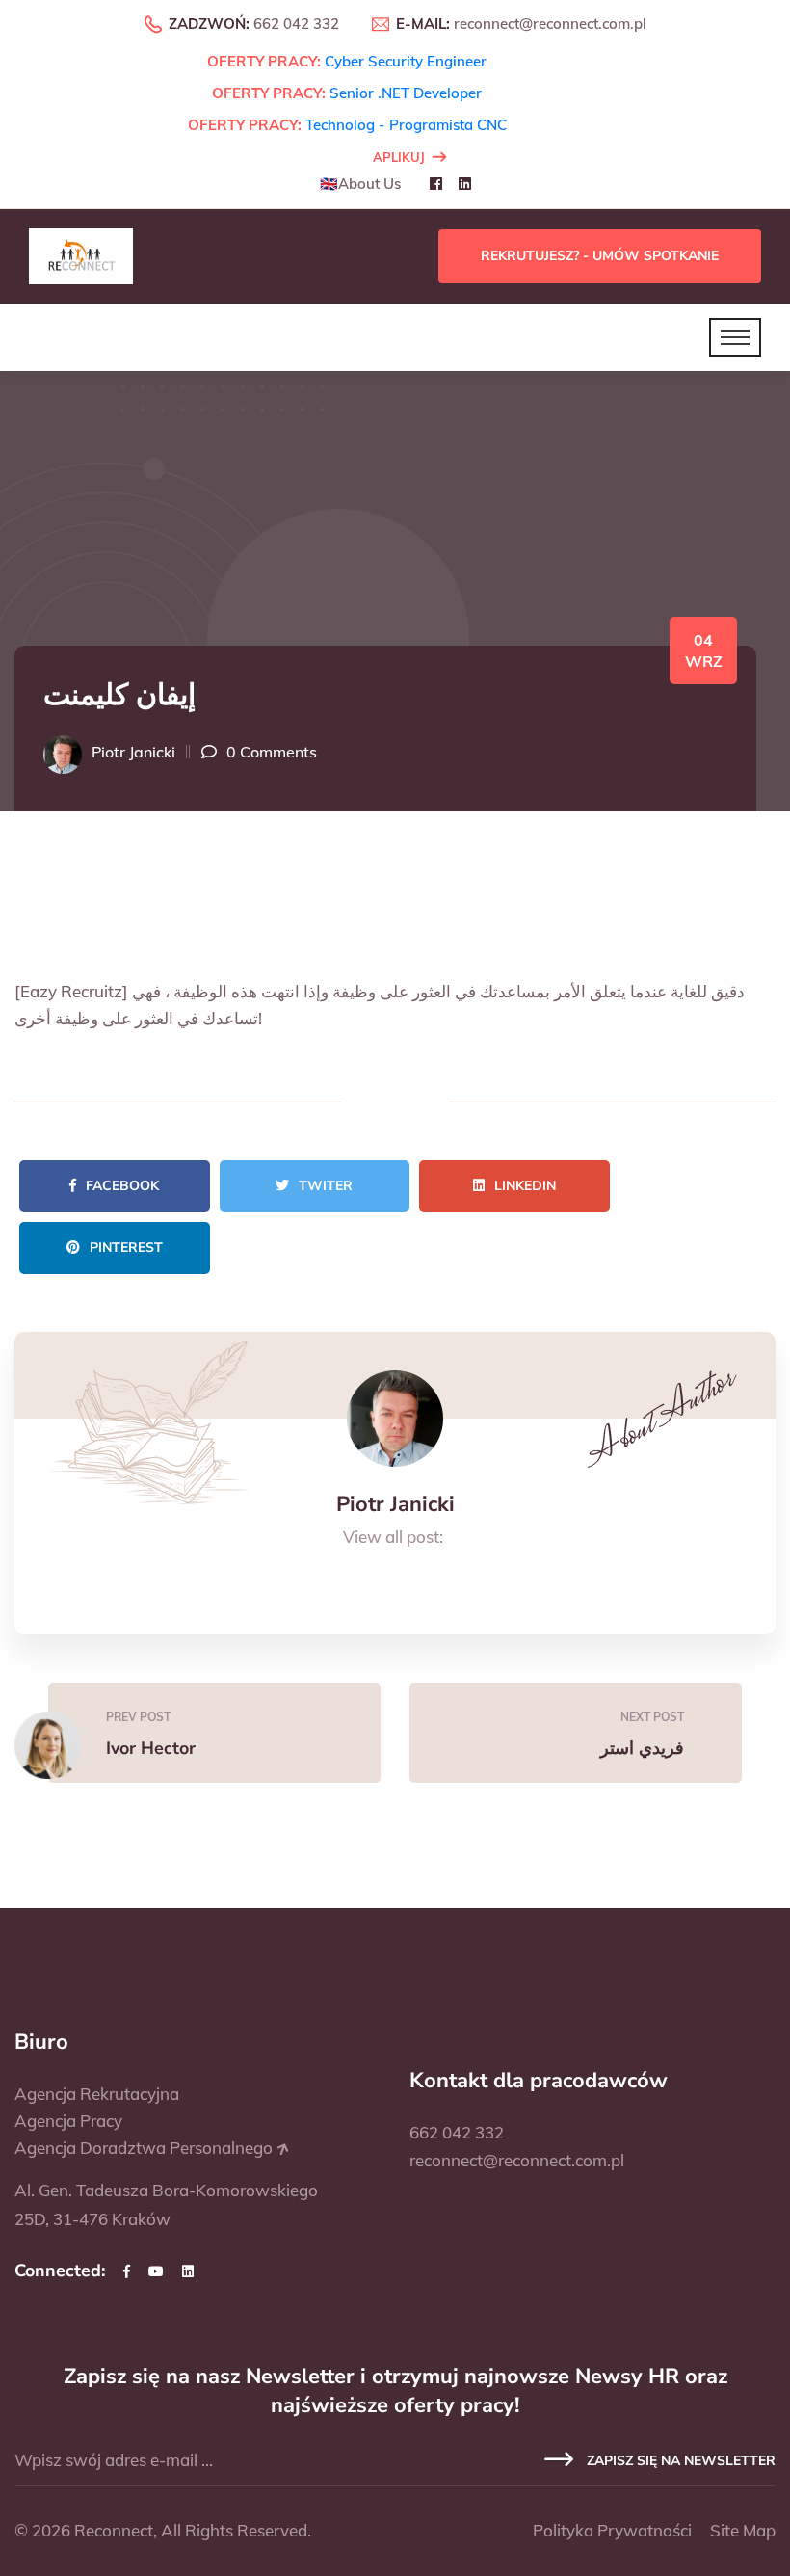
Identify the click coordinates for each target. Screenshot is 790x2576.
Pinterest (126, 1248)
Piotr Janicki (133, 752)
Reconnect (114, 2530)
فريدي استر (642, 1748)
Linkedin (525, 1186)
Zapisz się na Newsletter (679, 2461)
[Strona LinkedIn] (188, 2271)
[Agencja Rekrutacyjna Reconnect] (81, 255)
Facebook (122, 1186)
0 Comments (272, 752)
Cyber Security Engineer (406, 61)
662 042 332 (296, 24)
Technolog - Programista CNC (406, 125)
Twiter (326, 1186)
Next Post (652, 1717)
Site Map (743, 2530)
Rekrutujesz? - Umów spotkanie (600, 256)
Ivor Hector (151, 1748)
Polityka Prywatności (612, 2530)
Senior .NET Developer (406, 93)
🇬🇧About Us (360, 184)
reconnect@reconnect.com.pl (550, 24)
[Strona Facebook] (127, 2271)
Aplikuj (399, 157)
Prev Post (138, 1717)
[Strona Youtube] (156, 2271)
